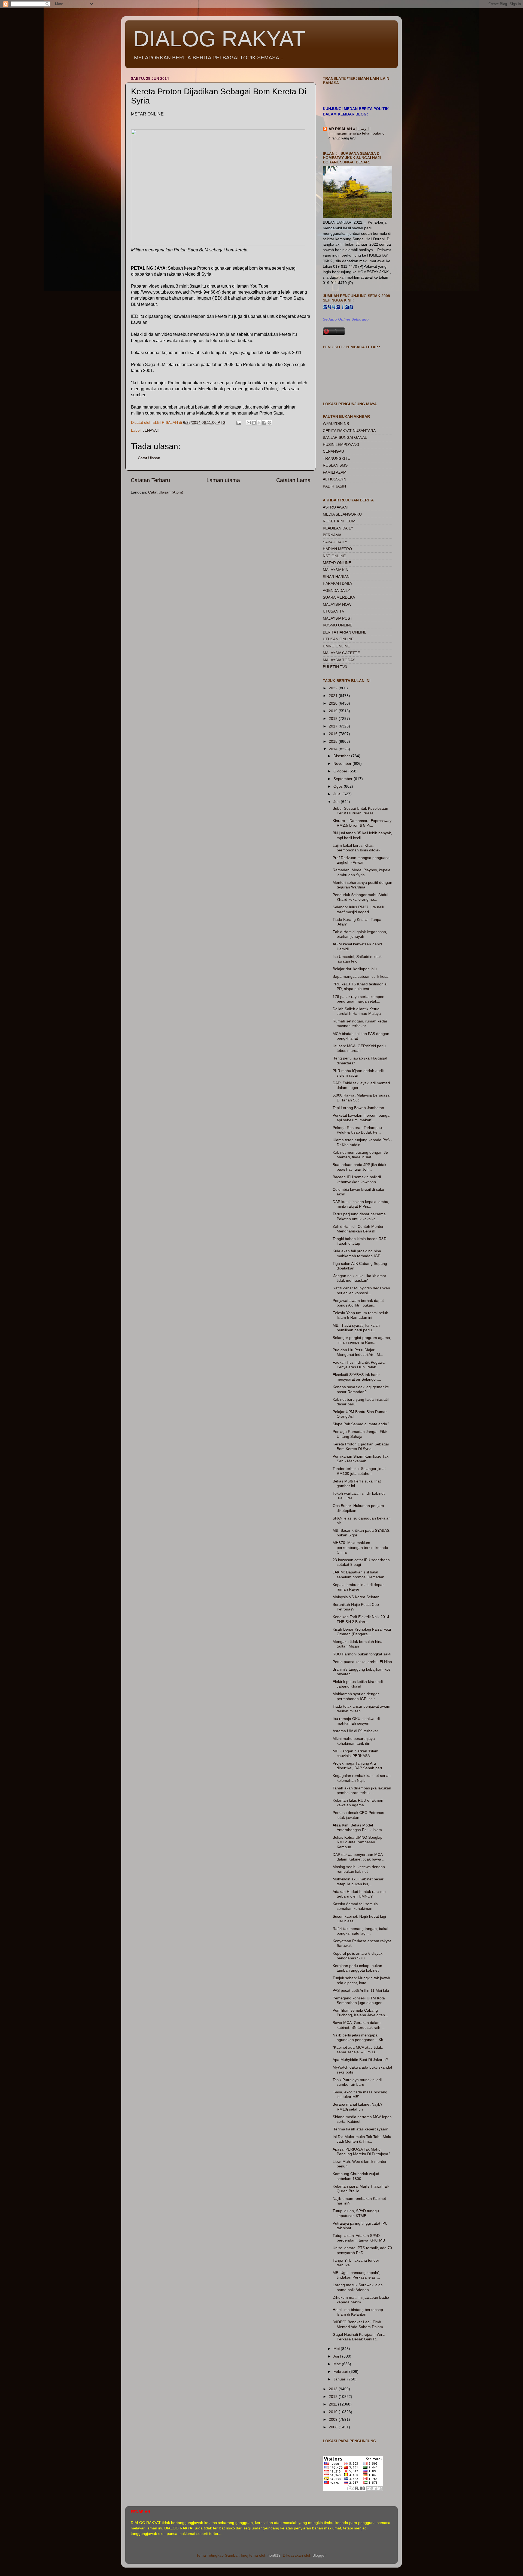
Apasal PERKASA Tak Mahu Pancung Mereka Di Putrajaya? (361, 2152)
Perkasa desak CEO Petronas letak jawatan (358, 1815)
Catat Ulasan (149, 458)
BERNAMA (332, 535)
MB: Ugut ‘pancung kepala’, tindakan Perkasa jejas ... (356, 2275)
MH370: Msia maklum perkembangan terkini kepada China (360, 1547)
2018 (334, 718)
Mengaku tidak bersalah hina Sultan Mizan (358, 1644)
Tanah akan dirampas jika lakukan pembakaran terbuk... (362, 1790)
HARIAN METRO (337, 549)
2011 (333, 2404)
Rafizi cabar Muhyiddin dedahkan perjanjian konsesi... (361, 1290)
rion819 (274, 2555)
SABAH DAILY (335, 542)
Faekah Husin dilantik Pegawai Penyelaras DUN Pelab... (359, 1365)
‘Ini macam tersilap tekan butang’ (357, 133)
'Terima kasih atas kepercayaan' (360, 2129)
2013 (334, 2389)
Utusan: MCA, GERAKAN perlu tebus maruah (359, 1048)
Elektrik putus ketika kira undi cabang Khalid (358, 1684)
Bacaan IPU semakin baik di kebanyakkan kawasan (357, 1179)
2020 (334, 703)
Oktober (341, 771)
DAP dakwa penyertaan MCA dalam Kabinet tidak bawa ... (359, 1857)
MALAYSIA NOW (337, 604)
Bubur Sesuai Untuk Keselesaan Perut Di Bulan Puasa (360, 811)
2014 (334, 749)
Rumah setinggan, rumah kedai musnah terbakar (360, 1023)
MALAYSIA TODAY (339, 660)
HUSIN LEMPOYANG (341, 444)
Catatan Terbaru (150, 480)
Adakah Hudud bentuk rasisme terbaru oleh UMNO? (359, 1894)
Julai (338, 794)
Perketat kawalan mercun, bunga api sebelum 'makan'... (361, 1118)
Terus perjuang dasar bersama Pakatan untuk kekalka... (359, 1216)
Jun (337, 802)
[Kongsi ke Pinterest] (269, 423)
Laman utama (223, 480)
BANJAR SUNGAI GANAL (345, 437)
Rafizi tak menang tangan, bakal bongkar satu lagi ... (360, 1931)
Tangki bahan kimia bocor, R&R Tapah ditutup (360, 1241)
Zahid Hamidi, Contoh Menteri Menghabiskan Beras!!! (358, 1229)
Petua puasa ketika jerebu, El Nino (362, 1662)
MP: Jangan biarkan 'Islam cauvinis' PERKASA (355, 1753)
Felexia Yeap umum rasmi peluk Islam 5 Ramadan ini (360, 1315)
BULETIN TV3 (335, 667)
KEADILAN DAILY (338, 528)
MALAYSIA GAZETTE (341, 653)
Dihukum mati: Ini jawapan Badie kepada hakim (361, 2300)
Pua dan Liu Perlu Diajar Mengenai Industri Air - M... (358, 1352)
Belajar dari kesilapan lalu (355, 969)
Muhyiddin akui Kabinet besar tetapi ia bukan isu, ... (358, 1881)
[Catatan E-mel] (238, 422)
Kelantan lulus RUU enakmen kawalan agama (358, 1803)
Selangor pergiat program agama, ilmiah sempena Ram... (362, 1340)
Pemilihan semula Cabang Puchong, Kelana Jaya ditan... (360, 2013)
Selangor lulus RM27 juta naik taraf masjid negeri (358, 909)
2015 (334, 741)
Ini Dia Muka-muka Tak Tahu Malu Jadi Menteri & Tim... (362, 2139)
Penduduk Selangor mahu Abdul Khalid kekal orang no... (360, 897)
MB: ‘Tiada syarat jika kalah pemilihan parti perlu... (356, 1328)
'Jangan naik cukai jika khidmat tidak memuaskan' (359, 1278)
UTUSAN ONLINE (338, 639)
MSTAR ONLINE (337, 563)
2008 (334, 2427)
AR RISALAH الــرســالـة (349, 129)
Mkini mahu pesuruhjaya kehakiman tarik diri (354, 1741)
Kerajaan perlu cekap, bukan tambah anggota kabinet (357, 1968)
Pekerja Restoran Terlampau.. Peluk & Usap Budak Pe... (358, 1130)
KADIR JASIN (334, 486)
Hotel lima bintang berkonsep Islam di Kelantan (358, 2312)
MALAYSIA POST (338, 618)
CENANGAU (333, 451)
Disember (342, 756)
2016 (334, 734)
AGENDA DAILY (336, 590)
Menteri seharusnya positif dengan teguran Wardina (362, 885)
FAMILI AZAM (335, 472)
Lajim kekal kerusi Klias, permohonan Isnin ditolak (356, 848)
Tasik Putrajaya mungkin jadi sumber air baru (357, 2082)
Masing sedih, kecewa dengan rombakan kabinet (359, 1869)
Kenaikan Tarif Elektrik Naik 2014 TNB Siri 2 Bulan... (361, 1619)
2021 (334, 696)
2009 (334, 2419)
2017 (334, 726)
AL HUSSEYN (335, 479)
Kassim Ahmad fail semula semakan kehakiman (355, 1906)
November (343, 763)
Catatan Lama (293, 480)
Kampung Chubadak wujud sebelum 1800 (356, 2176)
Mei (337, 2349)
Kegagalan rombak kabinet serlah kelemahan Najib (362, 1778)
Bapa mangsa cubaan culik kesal (361, 976)
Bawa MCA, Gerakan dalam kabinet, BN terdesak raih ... (359, 2025)
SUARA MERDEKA (339, 597)
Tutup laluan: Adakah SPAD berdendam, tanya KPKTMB (359, 2238)
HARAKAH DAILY (338, 583)
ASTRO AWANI (336, 507)
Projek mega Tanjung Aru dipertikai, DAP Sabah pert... (359, 1766)
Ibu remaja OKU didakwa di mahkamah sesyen (356, 1721)
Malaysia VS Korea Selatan (356, 1597)
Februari (341, 2371)
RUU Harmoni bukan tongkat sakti (362, 1654)
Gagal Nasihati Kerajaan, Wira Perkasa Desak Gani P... (359, 2337)
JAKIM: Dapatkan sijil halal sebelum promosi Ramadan (358, 1574)
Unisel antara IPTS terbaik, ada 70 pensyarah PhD (362, 2250)
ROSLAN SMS (335, 465)
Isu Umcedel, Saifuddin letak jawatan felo (357, 959)
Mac (338, 2364)
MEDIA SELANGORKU (342, 514)
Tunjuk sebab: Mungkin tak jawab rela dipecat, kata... (361, 1980)
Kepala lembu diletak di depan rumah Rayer (359, 1587)
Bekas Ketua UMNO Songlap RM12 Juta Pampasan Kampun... (358, 1842)
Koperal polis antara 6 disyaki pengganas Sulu (358, 1956)
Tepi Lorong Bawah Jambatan (358, 1108)
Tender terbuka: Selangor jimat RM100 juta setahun (359, 1471)
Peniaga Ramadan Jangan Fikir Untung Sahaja (360, 1434)
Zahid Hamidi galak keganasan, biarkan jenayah (360, 934)
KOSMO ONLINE (337, 625)
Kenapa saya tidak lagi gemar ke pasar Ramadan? (361, 1389)
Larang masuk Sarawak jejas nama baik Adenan (358, 2287)
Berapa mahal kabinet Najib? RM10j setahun (358, 2107)
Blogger (319, 2555)
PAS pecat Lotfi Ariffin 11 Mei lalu (361, 1990)
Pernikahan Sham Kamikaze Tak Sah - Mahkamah (361, 1459)
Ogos (339, 786)
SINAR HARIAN (336, 577)
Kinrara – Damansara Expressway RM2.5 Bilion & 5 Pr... (362, 823)
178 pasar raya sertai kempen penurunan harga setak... (358, 999)
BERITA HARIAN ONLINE (345, 632)
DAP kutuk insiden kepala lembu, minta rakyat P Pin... (361, 1204)
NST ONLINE (334, 556)
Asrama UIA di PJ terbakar (355, 1731)
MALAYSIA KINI (336, 570)
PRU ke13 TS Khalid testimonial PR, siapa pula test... (360, 986)
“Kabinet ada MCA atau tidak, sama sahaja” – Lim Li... (358, 2050)
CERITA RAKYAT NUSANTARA (349, 431)
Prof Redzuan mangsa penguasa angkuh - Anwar (361, 860)
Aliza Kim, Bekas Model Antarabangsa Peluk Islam (357, 1827)
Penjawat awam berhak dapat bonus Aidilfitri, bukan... (358, 1303)
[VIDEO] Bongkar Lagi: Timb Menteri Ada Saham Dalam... (359, 2324)
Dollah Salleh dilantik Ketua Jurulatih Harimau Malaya (357, 1011)
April (338, 2356)
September (343, 779)
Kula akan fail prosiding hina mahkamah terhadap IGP (357, 1253)
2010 (334, 2412)
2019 (334, 711)
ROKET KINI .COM (339, 521)
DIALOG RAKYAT (219, 39)
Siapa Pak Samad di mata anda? (361, 1424)
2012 (334, 2397)
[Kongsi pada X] (259, 423)
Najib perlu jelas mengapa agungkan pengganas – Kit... (359, 2037)
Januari (340, 2379)
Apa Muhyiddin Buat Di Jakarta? (360, 2060)
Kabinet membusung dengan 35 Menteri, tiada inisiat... (360, 1155)
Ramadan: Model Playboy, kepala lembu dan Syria (361, 872)
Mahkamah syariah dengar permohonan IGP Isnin (356, 1696)
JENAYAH (151, 430)
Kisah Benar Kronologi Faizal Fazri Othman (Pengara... (362, 1632)
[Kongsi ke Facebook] (264, 423)
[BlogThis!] (254, 423)
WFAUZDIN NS (336, 424)
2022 (334, 688)
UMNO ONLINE (336, 646)
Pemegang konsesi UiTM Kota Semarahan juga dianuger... (359, 2000)
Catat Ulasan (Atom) (166, 492)
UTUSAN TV (334, 611)
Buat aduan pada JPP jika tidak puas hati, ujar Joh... (359, 1167)
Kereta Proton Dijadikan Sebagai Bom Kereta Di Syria (361, 1446)
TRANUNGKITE (336, 458)
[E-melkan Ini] (249, 423)
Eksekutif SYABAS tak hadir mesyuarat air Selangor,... (357, 1377)
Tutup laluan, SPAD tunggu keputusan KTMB (356, 2213)
